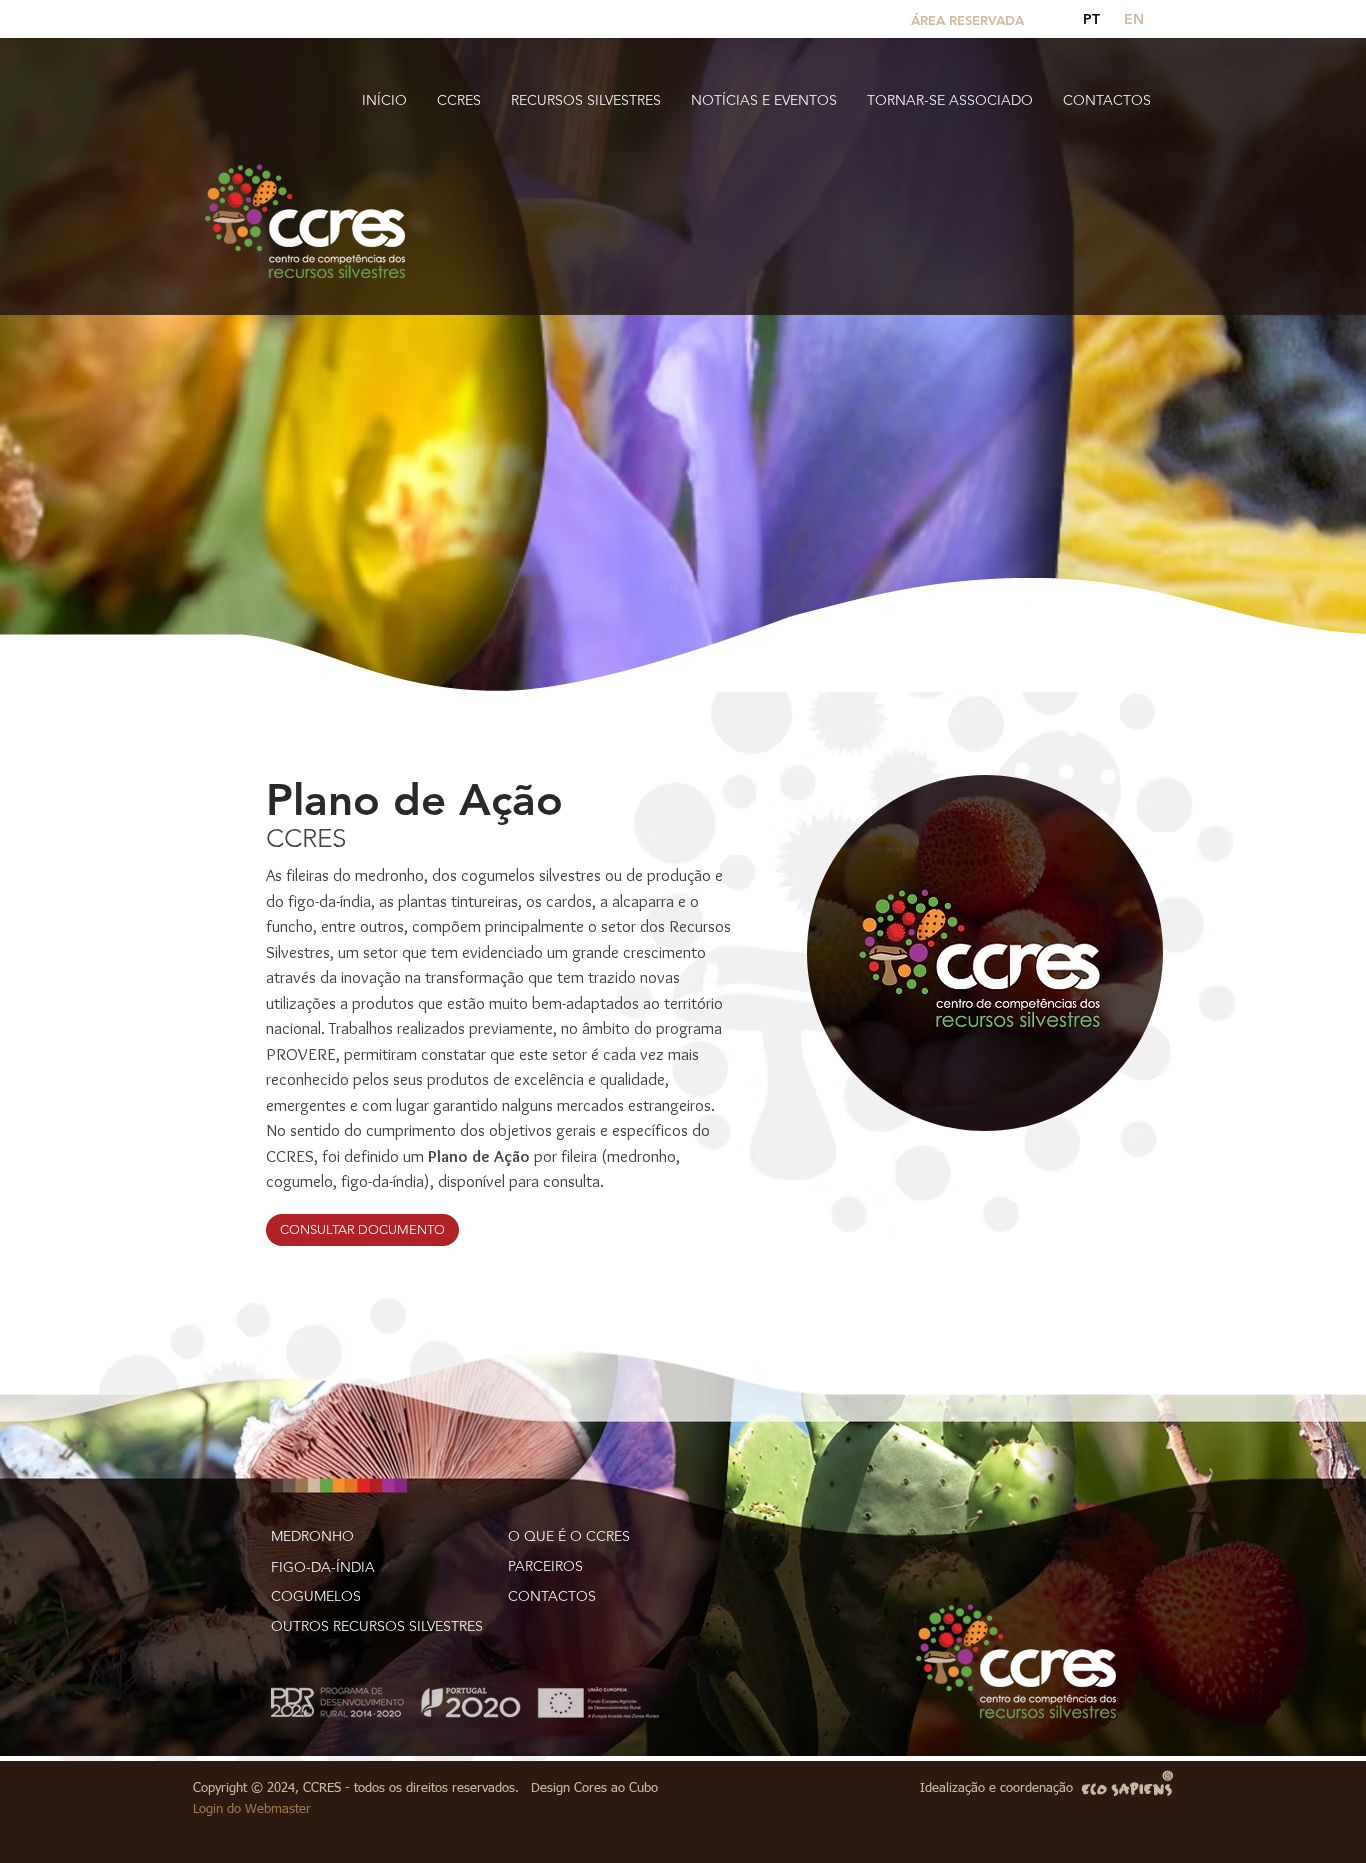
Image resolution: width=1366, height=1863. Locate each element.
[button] (459, 100)
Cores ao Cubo (616, 1788)
